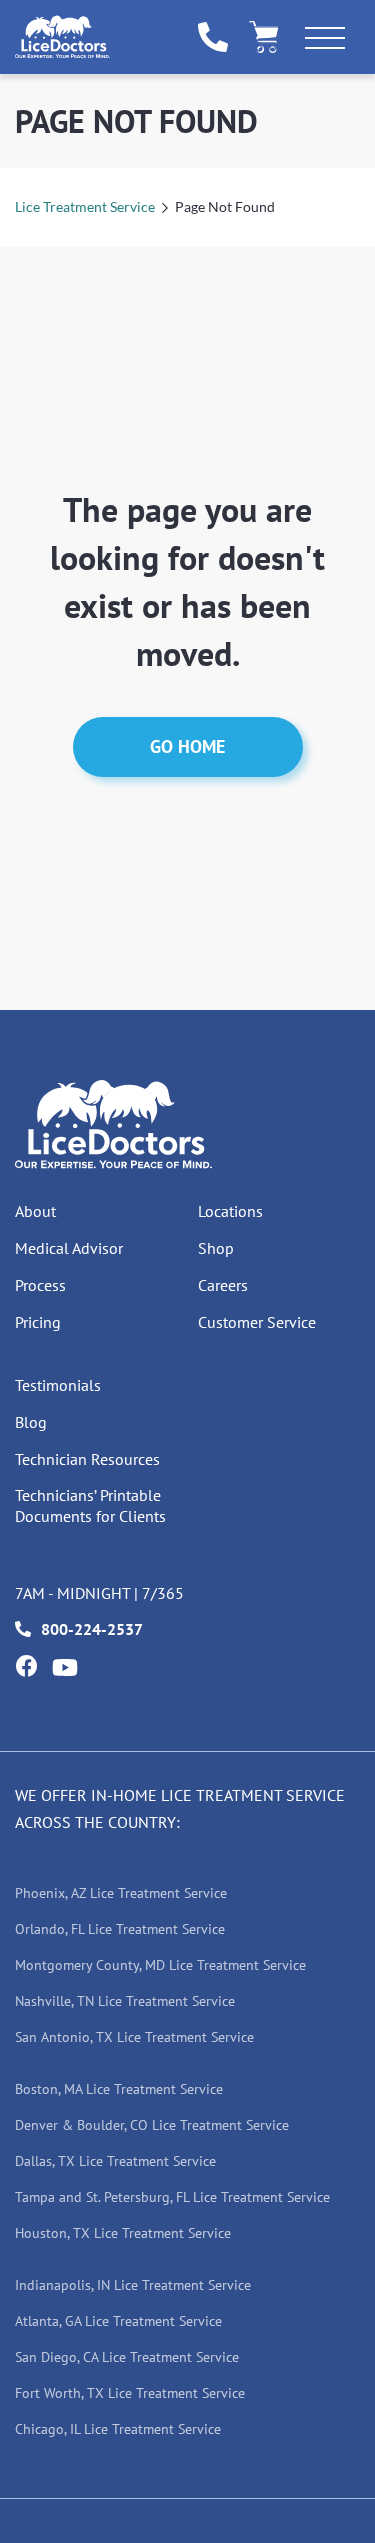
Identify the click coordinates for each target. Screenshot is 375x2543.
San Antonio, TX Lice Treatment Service (134, 2037)
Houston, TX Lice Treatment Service (123, 2233)
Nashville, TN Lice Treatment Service (125, 2001)
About (35, 1211)
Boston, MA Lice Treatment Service (119, 2089)
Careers (223, 1285)
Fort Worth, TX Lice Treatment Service (130, 2393)
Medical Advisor (69, 1248)
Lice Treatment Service (85, 206)
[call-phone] (213, 37)
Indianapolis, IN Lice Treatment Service (133, 2285)
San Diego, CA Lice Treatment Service (127, 2357)
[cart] (264, 37)
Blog (31, 1422)
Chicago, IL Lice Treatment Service (118, 2429)
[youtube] (65, 1667)
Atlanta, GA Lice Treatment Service (118, 2321)
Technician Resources (87, 1459)
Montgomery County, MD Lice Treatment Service (160, 1965)
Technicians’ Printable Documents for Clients (90, 1505)
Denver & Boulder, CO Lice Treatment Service (152, 2125)
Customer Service (257, 1322)
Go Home (187, 746)
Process (40, 1285)
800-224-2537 (92, 1629)
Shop (216, 1248)
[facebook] (26, 1666)
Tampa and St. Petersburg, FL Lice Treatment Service (172, 2197)
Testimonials (58, 1385)
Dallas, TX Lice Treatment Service (115, 2161)
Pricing (38, 1322)
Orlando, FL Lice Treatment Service (120, 1929)
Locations (230, 1211)
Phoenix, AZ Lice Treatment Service (121, 1893)
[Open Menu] (325, 42)
